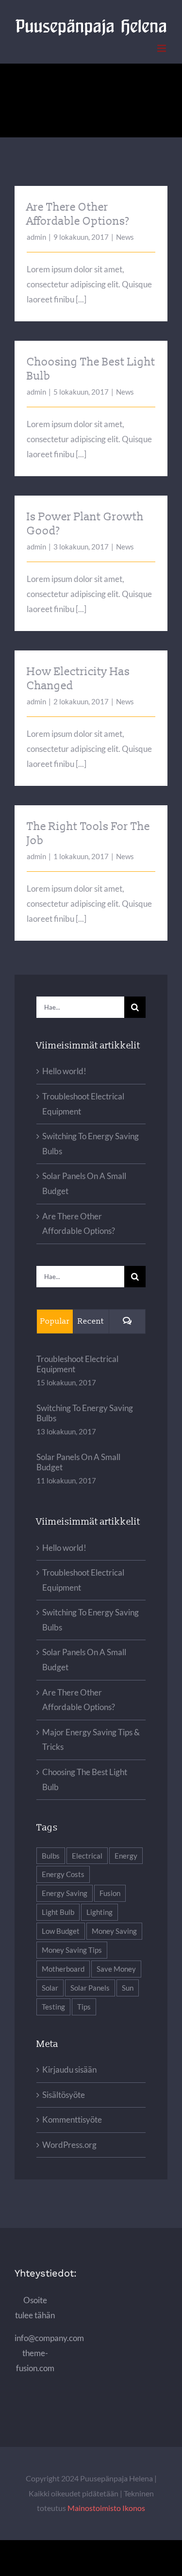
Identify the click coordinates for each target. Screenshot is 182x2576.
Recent (91, 1321)
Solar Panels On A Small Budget (78, 1462)
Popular (55, 1321)
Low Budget (61, 1931)
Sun (128, 1988)
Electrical (87, 1856)
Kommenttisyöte (72, 2119)
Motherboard (63, 1969)
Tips (84, 2007)
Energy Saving (65, 1893)
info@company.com (49, 2338)
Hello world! (64, 1071)
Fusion (110, 1893)
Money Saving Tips (72, 1950)
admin (36, 237)
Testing (53, 2007)
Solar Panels (90, 1988)
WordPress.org (69, 2145)
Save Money (116, 1969)
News (125, 237)
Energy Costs (63, 1874)
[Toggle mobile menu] (162, 48)
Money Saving (114, 1931)
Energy (126, 1856)
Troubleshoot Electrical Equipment (77, 1364)
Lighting (99, 1912)
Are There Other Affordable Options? (78, 214)
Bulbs (51, 1856)
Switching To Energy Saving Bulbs (85, 1413)
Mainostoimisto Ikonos (106, 2508)
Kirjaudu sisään (69, 2069)
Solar (50, 1988)
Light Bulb (58, 1912)
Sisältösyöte (64, 2095)
